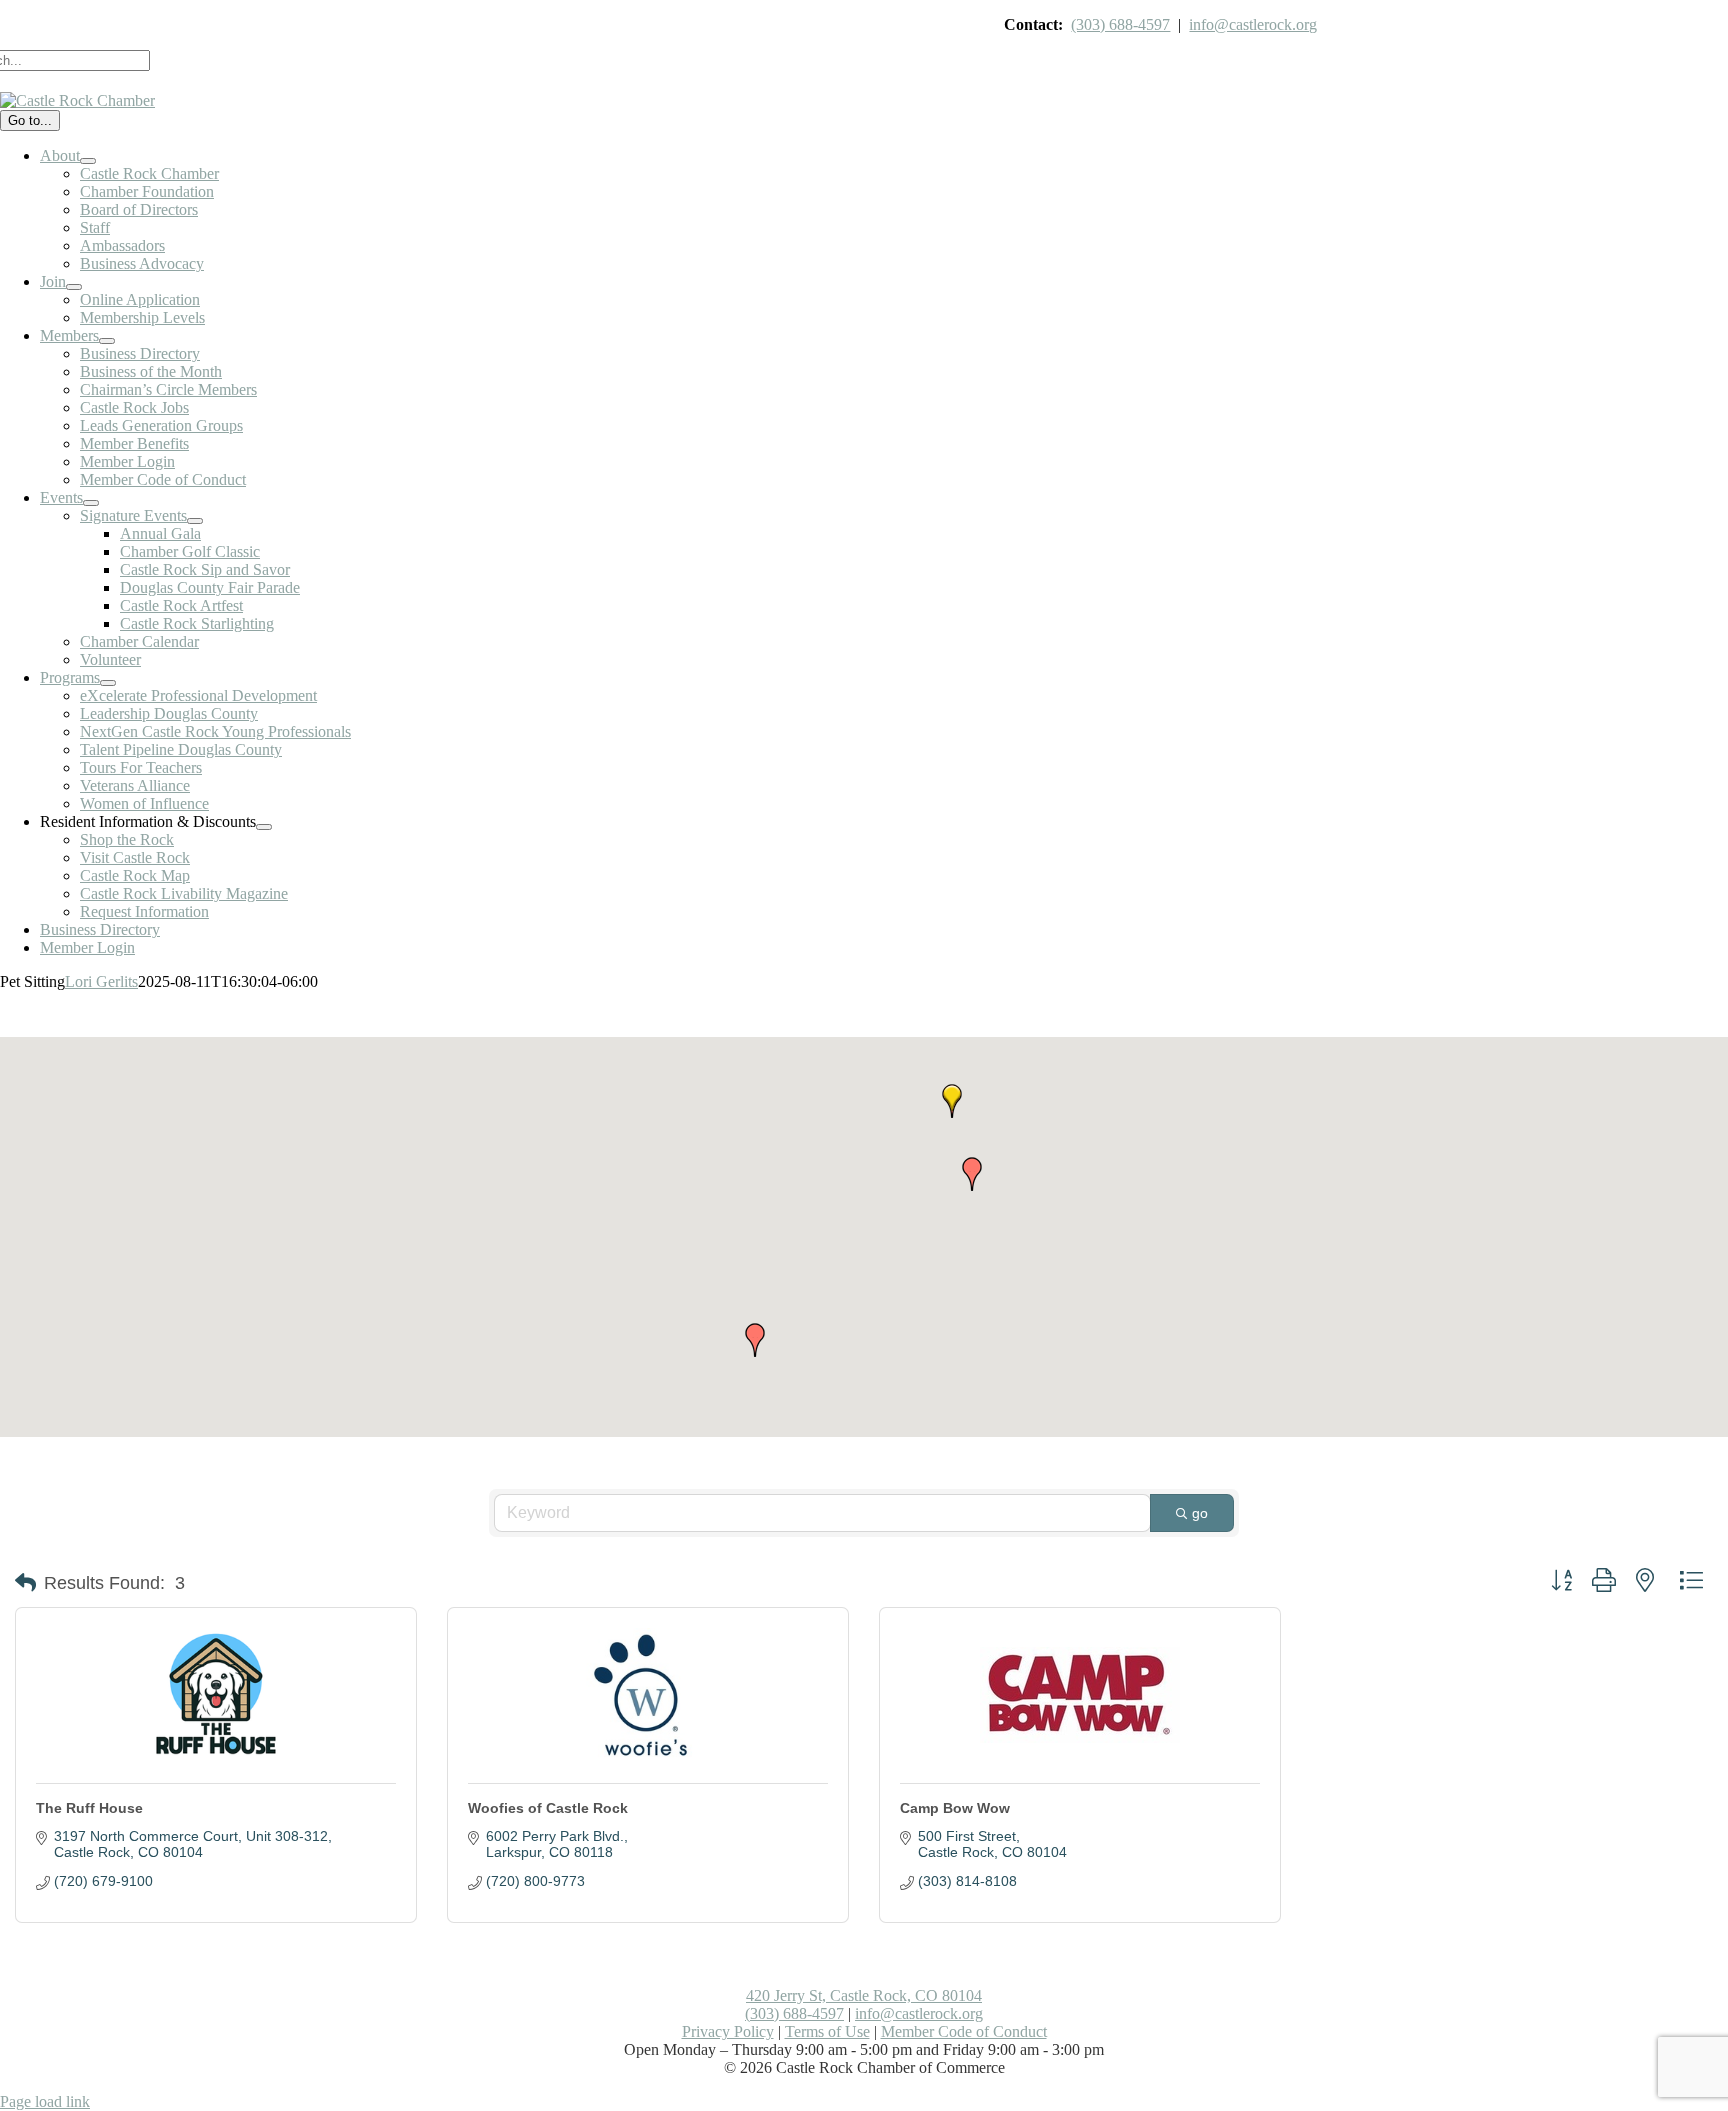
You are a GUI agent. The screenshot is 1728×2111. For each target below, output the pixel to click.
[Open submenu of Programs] (108, 683)
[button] (972, 1174)
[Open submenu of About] (88, 161)
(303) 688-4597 (1120, 24)
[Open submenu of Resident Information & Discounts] (264, 827)
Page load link (45, 2101)
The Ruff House (89, 1808)
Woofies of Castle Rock (548, 1808)
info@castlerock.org (1253, 24)
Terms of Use (827, 2031)
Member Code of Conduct (964, 2031)
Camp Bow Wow (955, 1808)
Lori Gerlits (101, 981)
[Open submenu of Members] (107, 341)
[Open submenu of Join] (74, 287)
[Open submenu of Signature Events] (195, 521)
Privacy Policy (728, 2031)
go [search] (1200, 1513)
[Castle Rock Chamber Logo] (77, 100)
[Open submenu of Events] (91, 503)
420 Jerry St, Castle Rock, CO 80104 (864, 1995)
